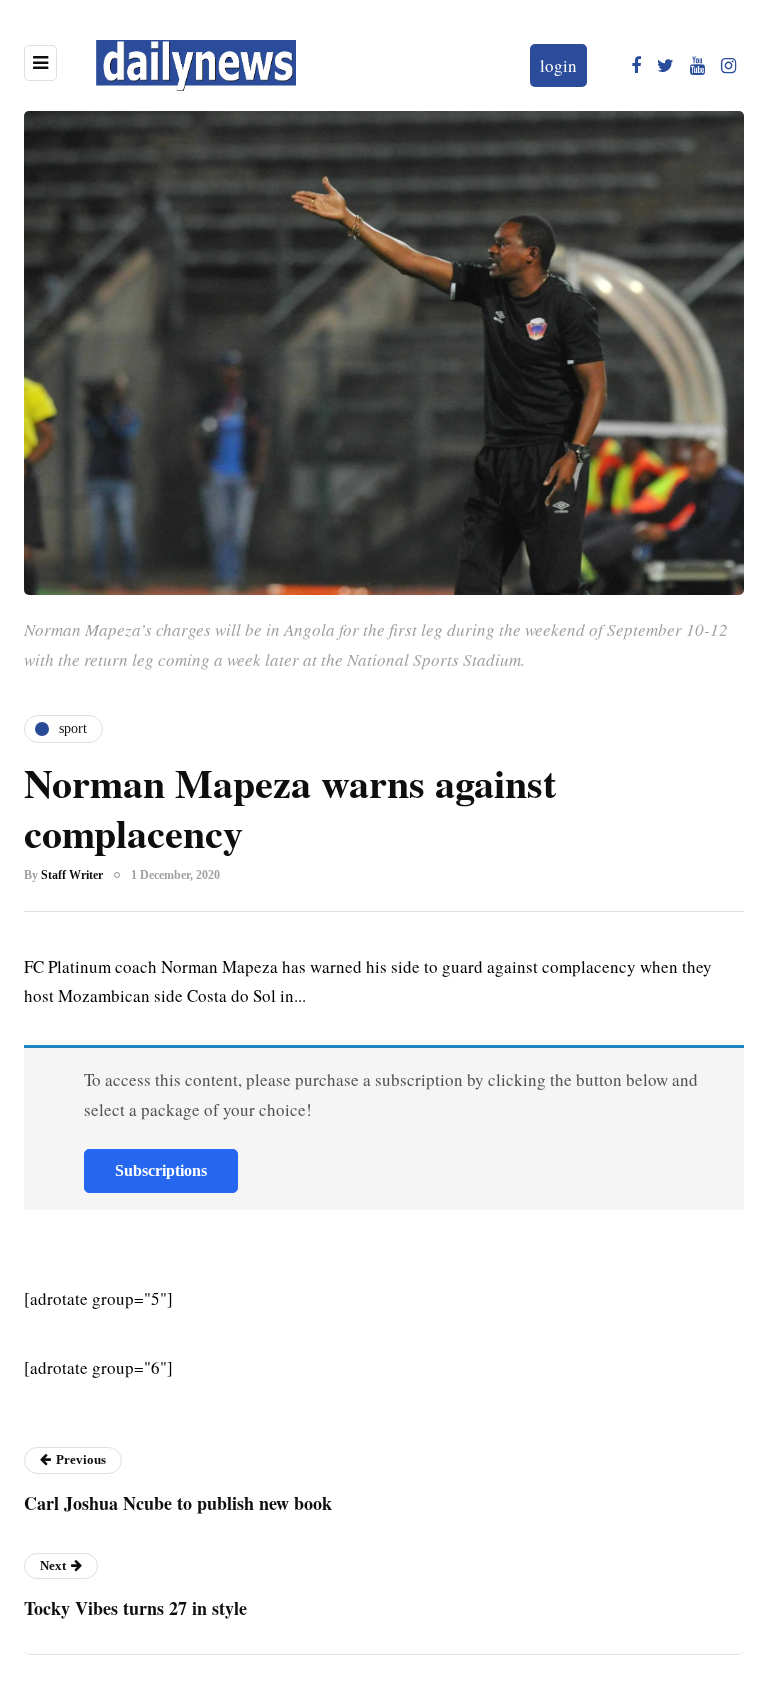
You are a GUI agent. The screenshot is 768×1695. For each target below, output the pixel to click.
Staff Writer (72, 875)
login (558, 65)
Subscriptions (161, 1170)
